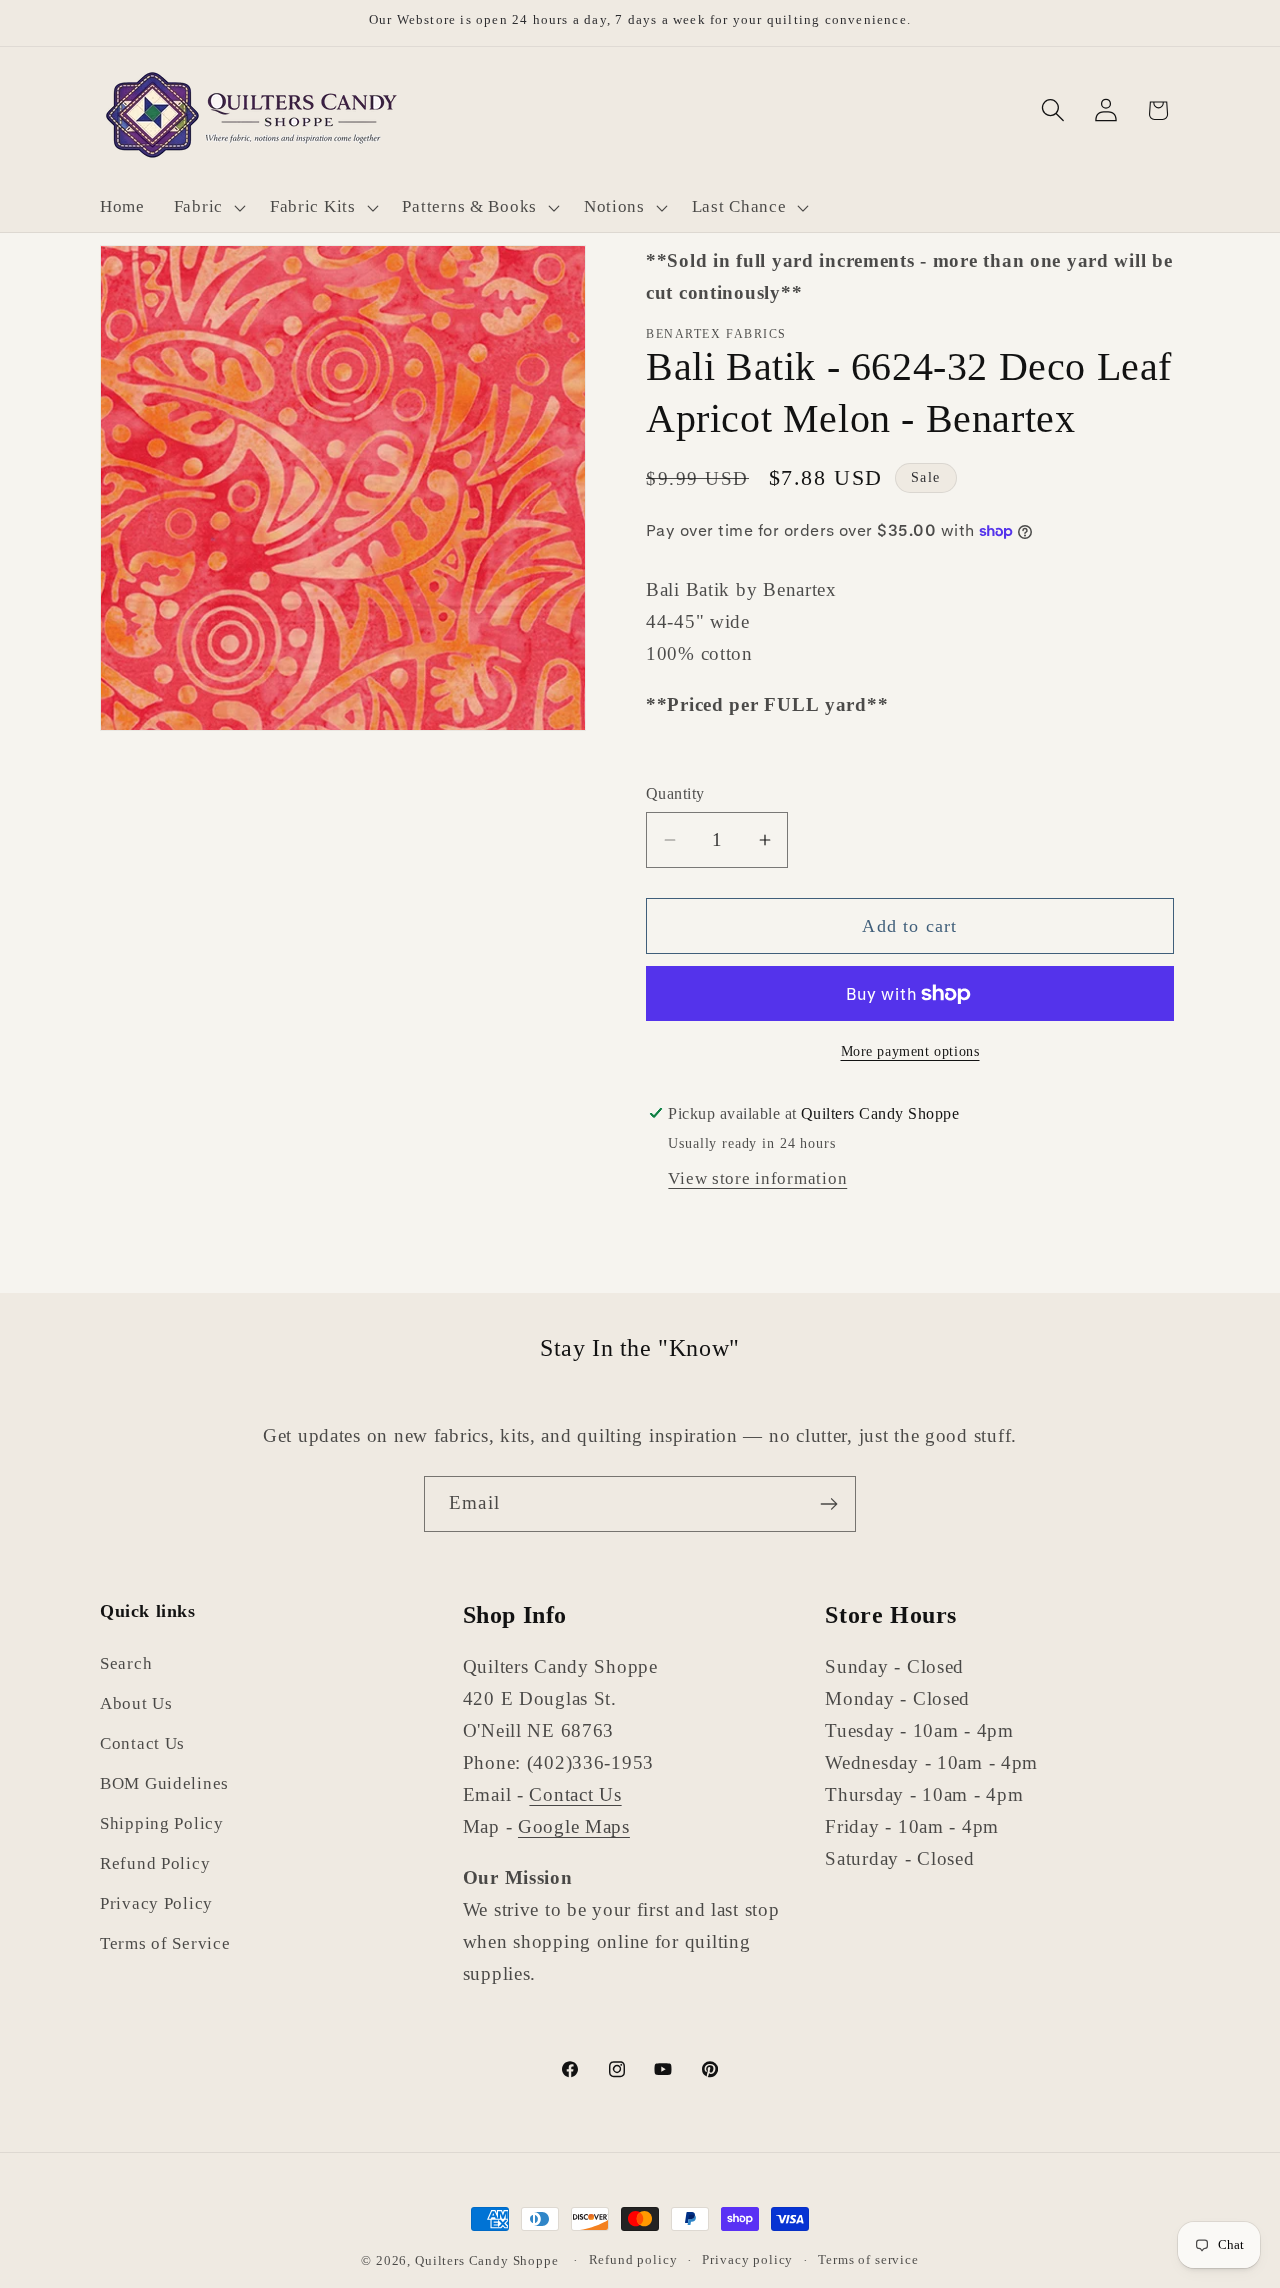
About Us (136, 1704)
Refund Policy (155, 1864)
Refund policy (633, 2259)
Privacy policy (747, 2259)
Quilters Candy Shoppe (487, 2260)
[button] (207, 207)
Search (126, 1664)
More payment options (910, 1051)
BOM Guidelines (164, 1784)
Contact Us (142, 1744)
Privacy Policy (156, 1904)
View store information (757, 1178)
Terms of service (868, 2259)
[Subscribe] (828, 1504)
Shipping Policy (162, 1824)
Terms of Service (165, 1944)
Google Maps (574, 1826)
